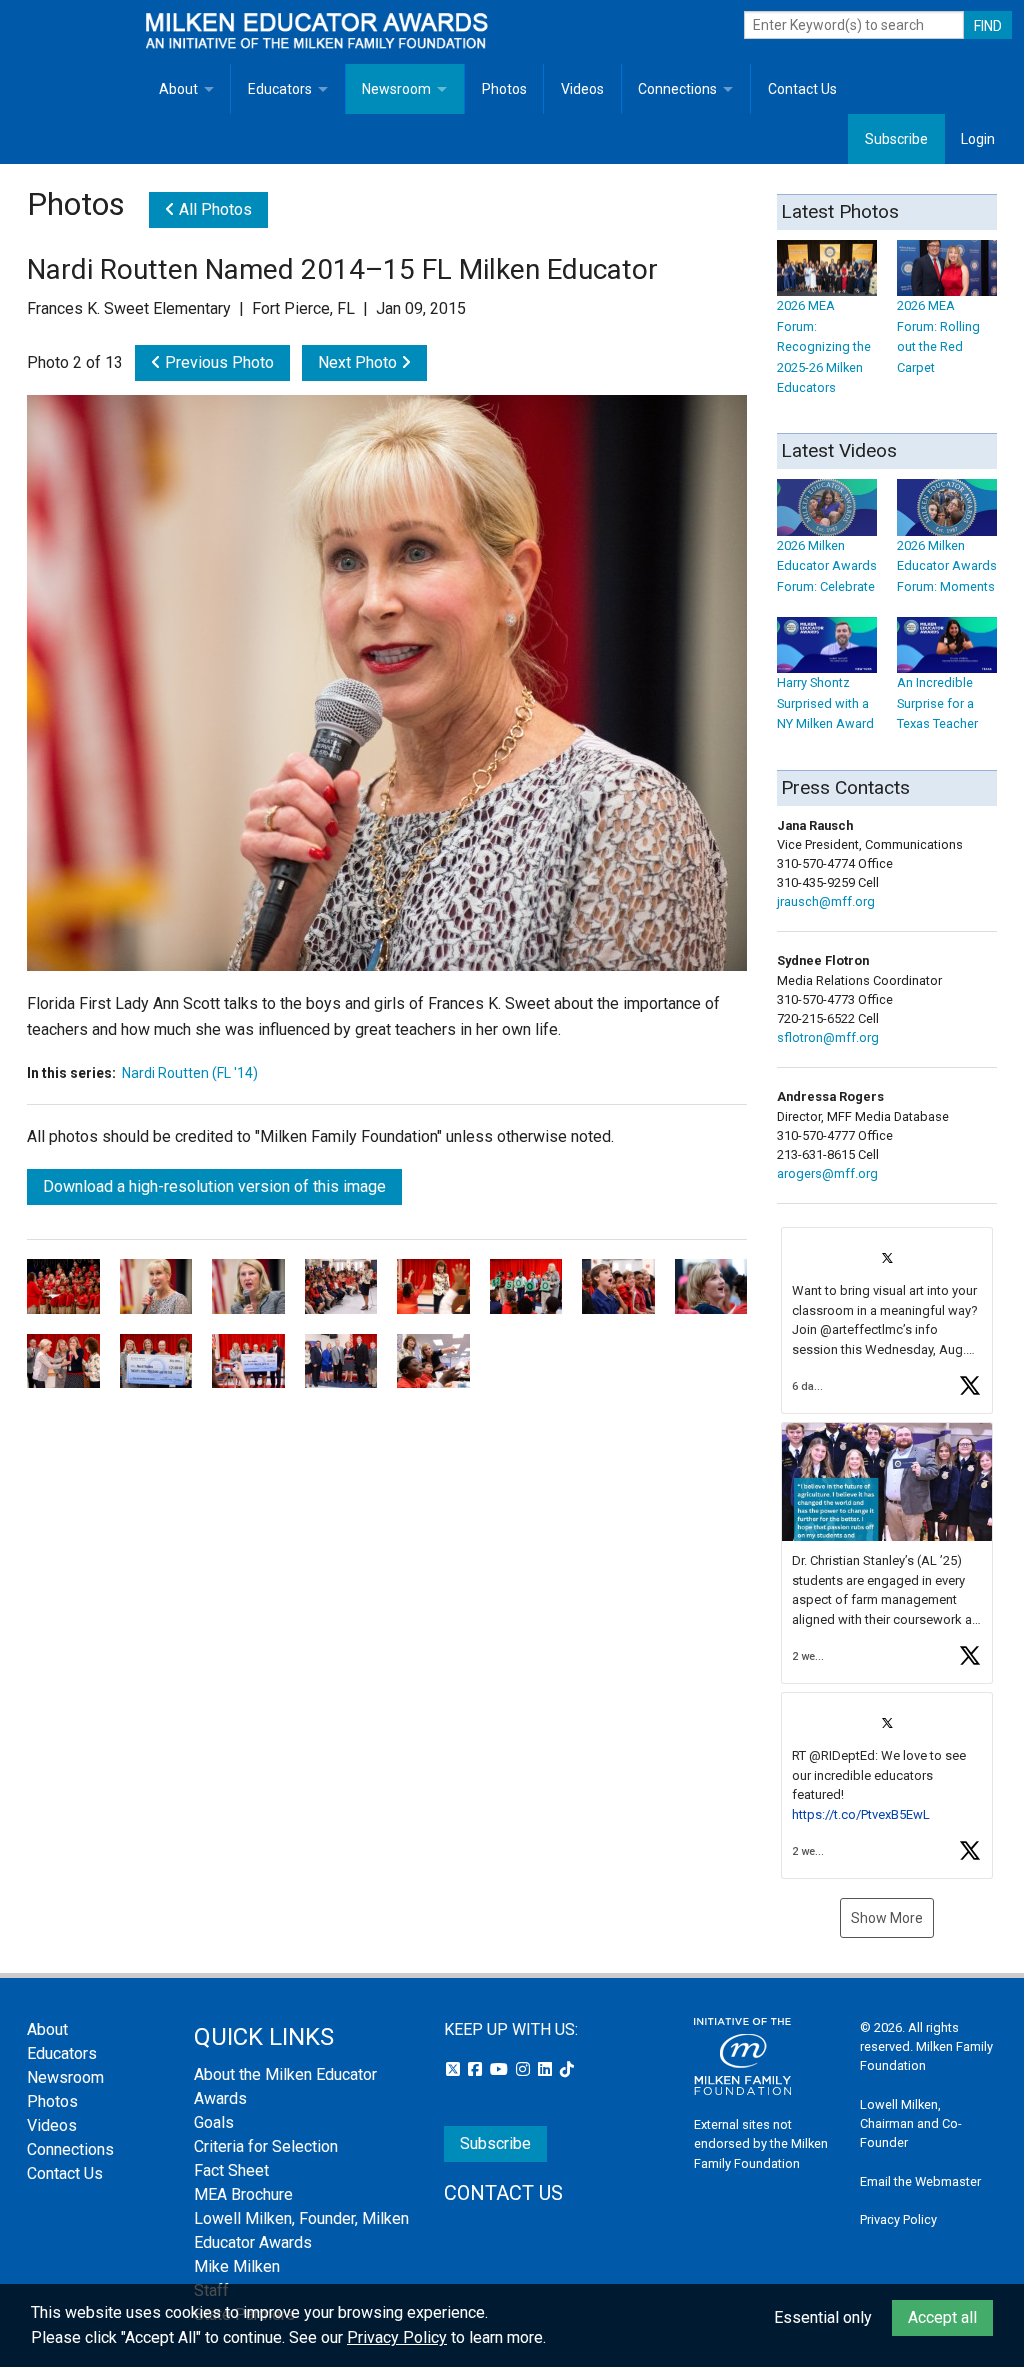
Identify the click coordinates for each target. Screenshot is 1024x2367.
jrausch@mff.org (826, 901)
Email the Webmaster (920, 2181)
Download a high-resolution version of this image (214, 1186)
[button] (887, 1320)
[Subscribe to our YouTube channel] (501, 2069)
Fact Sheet (231, 2170)
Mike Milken (237, 2266)
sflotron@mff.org (828, 1037)
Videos (582, 89)
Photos (504, 89)
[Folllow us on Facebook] (477, 2069)
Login (978, 139)
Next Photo (359, 362)
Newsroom (396, 89)
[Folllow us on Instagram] (525, 2069)
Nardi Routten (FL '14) (190, 1073)
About (178, 89)
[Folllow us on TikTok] (567, 2069)
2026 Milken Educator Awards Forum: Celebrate (827, 566)
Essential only (823, 2317)
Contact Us (802, 89)
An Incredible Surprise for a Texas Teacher (937, 703)
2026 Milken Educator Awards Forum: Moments (947, 566)
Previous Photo (217, 362)
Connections (677, 89)
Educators (280, 89)
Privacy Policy (898, 2219)
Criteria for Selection (266, 2146)
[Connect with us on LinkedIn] (547, 2069)
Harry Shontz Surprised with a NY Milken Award (825, 703)
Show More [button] (887, 1918)
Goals (214, 2122)
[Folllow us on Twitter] (455, 2069)
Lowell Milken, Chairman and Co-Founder (911, 2123)
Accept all (942, 2317)
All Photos (213, 209)
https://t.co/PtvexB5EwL (861, 1814)
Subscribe (896, 139)
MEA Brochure (243, 2194)
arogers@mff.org (827, 1173)
